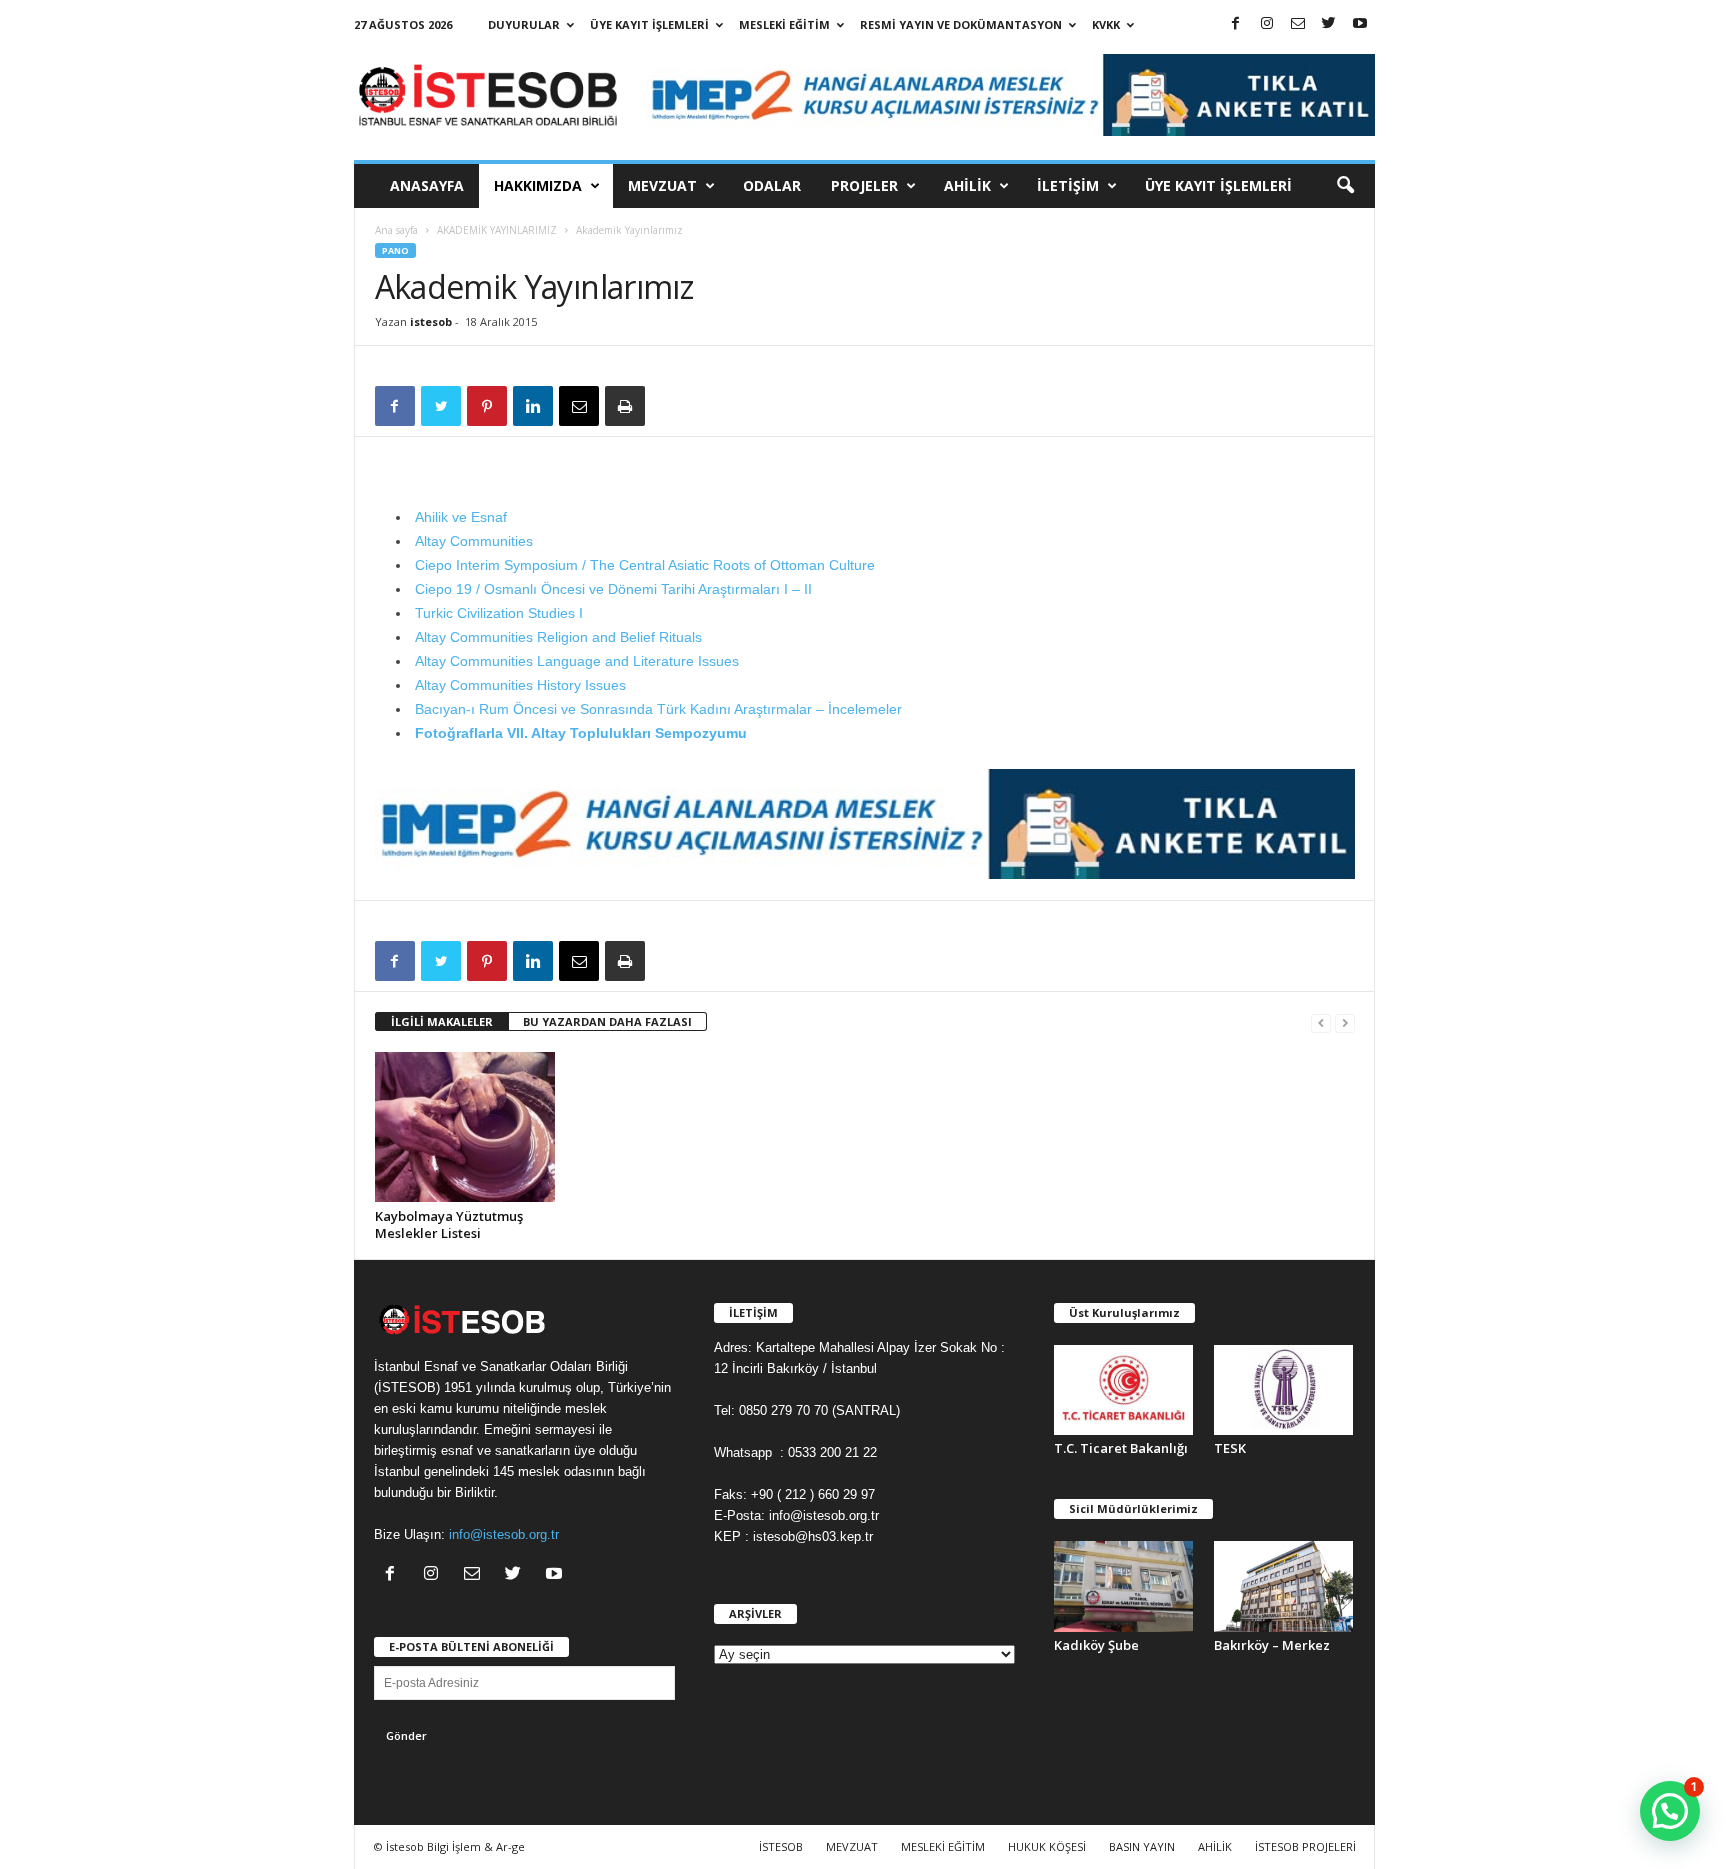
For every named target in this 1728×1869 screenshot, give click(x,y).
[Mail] (1298, 24)
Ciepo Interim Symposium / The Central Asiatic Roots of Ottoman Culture (645, 565)
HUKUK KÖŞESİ (1047, 1846)
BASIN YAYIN (1142, 1846)
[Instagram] (1267, 24)
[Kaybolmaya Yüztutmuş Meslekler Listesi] (465, 1127)
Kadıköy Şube (1096, 1645)
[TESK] (1284, 1390)
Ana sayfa (396, 230)
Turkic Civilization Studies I (499, 613)
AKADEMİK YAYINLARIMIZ (497, 230)
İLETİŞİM (1068, 185)
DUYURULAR (524, 24)
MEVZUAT (662, 185)
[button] (1345, 186)
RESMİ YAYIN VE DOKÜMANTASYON (961, 24)
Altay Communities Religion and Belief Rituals (558, 637)
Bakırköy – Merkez (1272, 1645)
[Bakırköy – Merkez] (1284, 1586)
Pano (395, 250)
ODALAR (772, 185)
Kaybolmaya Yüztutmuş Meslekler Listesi (449, 1224)
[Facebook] (1236, 24)
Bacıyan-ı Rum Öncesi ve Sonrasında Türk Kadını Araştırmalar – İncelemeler (658, 709)
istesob (431, 321)
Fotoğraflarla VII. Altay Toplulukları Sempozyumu (581, 733)
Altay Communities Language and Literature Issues (577, 661)
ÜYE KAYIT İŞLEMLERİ (649, 24)
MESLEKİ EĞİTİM (784, 24)
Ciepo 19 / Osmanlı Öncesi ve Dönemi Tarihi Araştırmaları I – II (613, 589)
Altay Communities (474, 541)
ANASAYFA (427, 185)
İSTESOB (781, 1846)
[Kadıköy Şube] (1124, 1586)
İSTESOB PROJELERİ (1305, 1846)
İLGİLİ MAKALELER (442, 1021)
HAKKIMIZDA (538, 185)
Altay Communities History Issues (520, 685)
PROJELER (864, 185)
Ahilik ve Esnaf (461, 517)
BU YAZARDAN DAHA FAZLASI (607, 1021)
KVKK (1106, 24)
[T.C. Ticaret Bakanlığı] (1124, 1390)
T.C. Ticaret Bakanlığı (1121, 1448)
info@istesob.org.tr (504, 1534)
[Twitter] (1329, 24)
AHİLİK (967, 185)
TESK (1230, 1448)
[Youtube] (1360, 24)
